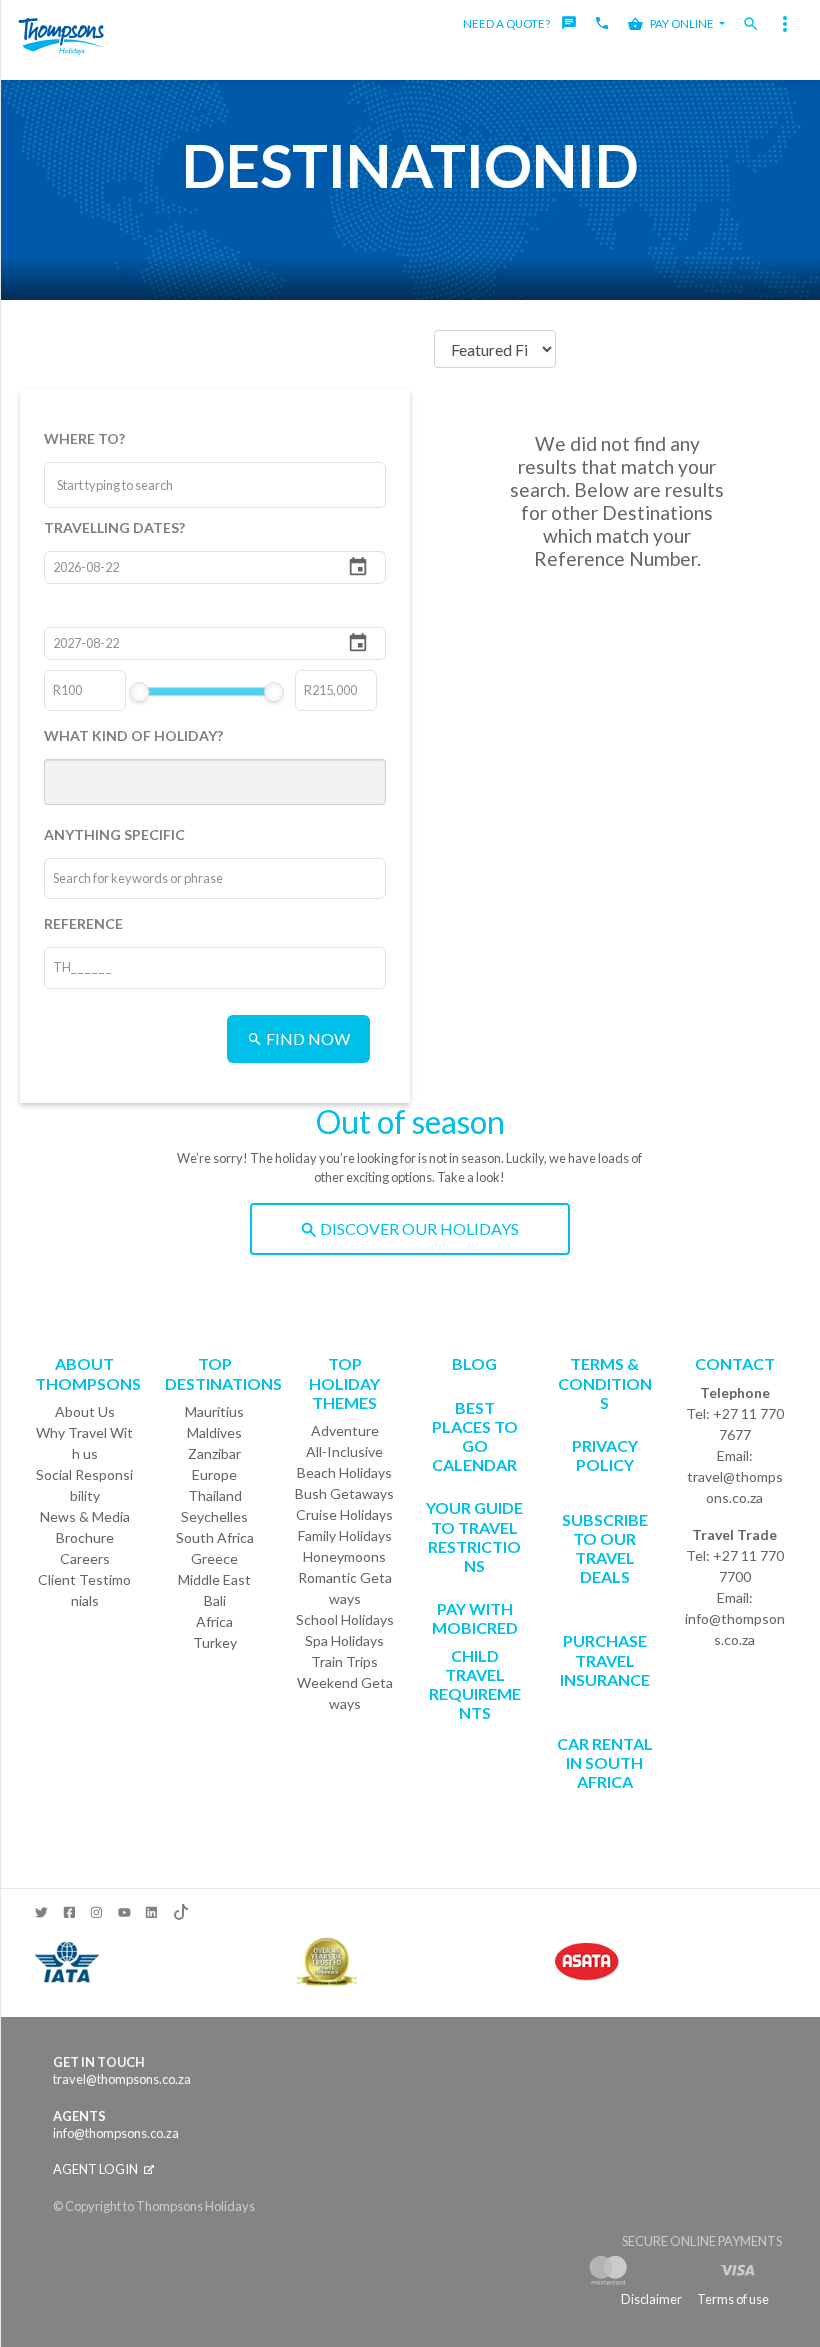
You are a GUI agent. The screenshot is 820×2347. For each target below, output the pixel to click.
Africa (214, 1621)
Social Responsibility (84, 1485)
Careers (85, 1558)
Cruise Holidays (344, 1514)
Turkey (215, 1642)
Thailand (215, 1495)
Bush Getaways (344, 1493)
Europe (214, 1474)
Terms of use (733, 2299)
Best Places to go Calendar (475, 1436)
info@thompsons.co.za (735, 1629)
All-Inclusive (344, 1451)
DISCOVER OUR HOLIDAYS (418, 1228)
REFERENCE (83, 923)
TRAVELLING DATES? (114, 527)
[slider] (140, 692)
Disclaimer (651, 2299)
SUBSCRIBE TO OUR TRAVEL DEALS (605, 1548)
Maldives (214, 1432)
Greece (214, 1558)
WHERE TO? (84, 438)
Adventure (345, 1430)
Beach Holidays (344, 1472)
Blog (474, 1363)
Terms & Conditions (605, 1382)
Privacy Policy (605, 1455)
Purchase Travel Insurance (605, 1659)
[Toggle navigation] (785, 24)
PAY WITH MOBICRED (475, 1618)
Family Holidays (345, 1535)
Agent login (96, 2169)
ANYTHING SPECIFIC (114, 834)
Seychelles (214, 1516)
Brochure (85, 1537)
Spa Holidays (344, 1640)
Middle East (214, 1579)
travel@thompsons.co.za (735, 1487)
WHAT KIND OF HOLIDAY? (133, 735)
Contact (735, 1363)
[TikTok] (179, 1907)
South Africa (215, 1537)
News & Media (85, 1516)
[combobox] (132, 485)
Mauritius (214, 1411)
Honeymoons (344, 1556)
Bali (215, 1600)
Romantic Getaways (345, 1588)
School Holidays (345, 1619)
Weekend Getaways (345, 1693)
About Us (85, 1411)
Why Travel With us (84, 1443)
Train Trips (344, 1661)
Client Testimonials (84, 1590)
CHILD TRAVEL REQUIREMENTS (475, 1684)
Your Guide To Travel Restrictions (474, 1536)
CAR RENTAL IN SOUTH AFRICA (605, 1762)
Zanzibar (214, 1453)
